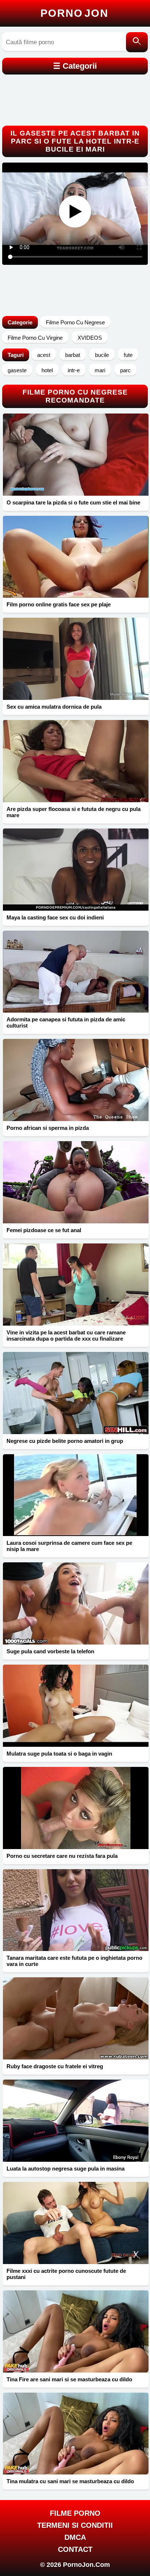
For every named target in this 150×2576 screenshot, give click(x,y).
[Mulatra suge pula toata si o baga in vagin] (76, 1706)
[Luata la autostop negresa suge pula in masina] (76, 2121)
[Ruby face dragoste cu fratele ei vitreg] (76, 2018)
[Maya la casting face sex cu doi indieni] (76, 870)
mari (100, 370)
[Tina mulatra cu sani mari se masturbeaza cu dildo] (76, 2434)
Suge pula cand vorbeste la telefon (50, 1651)
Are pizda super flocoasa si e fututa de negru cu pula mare (74, 812)
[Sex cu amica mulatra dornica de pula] (76, 659)
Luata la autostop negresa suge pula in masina (66, 2169)
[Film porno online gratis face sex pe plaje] (76, 557)
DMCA (75, 2537)
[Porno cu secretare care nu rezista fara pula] (76, 1808)
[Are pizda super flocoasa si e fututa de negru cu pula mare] (76, 761)
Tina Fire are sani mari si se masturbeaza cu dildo (69, 2379)
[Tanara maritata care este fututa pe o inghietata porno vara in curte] (76, 1910)
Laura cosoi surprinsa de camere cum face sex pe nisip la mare (69, 1546)
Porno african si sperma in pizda (48, 1128)
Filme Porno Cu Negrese (75, 322)
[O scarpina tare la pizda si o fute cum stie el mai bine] (76, 455)
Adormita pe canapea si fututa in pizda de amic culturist (66, 1022)
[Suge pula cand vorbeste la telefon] (76, 1603)
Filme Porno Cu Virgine (35, 338)
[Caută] (137, 42)
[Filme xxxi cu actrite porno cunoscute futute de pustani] (76, 2223)
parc (125, 370)
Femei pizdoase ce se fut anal (44, 1230)
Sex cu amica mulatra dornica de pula (54, 707)
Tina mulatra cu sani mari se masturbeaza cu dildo (70, 2481)
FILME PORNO (75, 2513)
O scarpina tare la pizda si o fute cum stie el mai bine (73, 502)
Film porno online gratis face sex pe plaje (59, 604)
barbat (73, 355)
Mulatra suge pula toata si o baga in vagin (59, 1754)
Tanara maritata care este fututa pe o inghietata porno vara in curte (74, 1961)
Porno (74, 13)
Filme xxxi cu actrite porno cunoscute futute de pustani (66, 2274)
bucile (102, 355)
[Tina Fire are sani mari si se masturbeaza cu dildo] (76, 2331)
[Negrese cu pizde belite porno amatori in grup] (76, 1393)
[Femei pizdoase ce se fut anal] (76, 1182)
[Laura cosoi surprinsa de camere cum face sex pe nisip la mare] (76, 1495)
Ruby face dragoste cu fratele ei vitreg (55, 2066)
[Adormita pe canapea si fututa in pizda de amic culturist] (76, 972)
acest (44, 355)
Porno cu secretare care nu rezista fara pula (62, 1856)
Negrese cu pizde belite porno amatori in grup (65, 1441)
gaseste (17, 370)
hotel (47, 370)
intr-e (74, 370)
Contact (75, 2549)
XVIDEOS (90, 338)
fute (128, 355)
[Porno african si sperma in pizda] (76, 1080)
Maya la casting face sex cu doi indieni (55, 917)
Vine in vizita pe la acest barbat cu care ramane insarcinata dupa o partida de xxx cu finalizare (66, 1335)
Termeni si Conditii (75, 2525)
